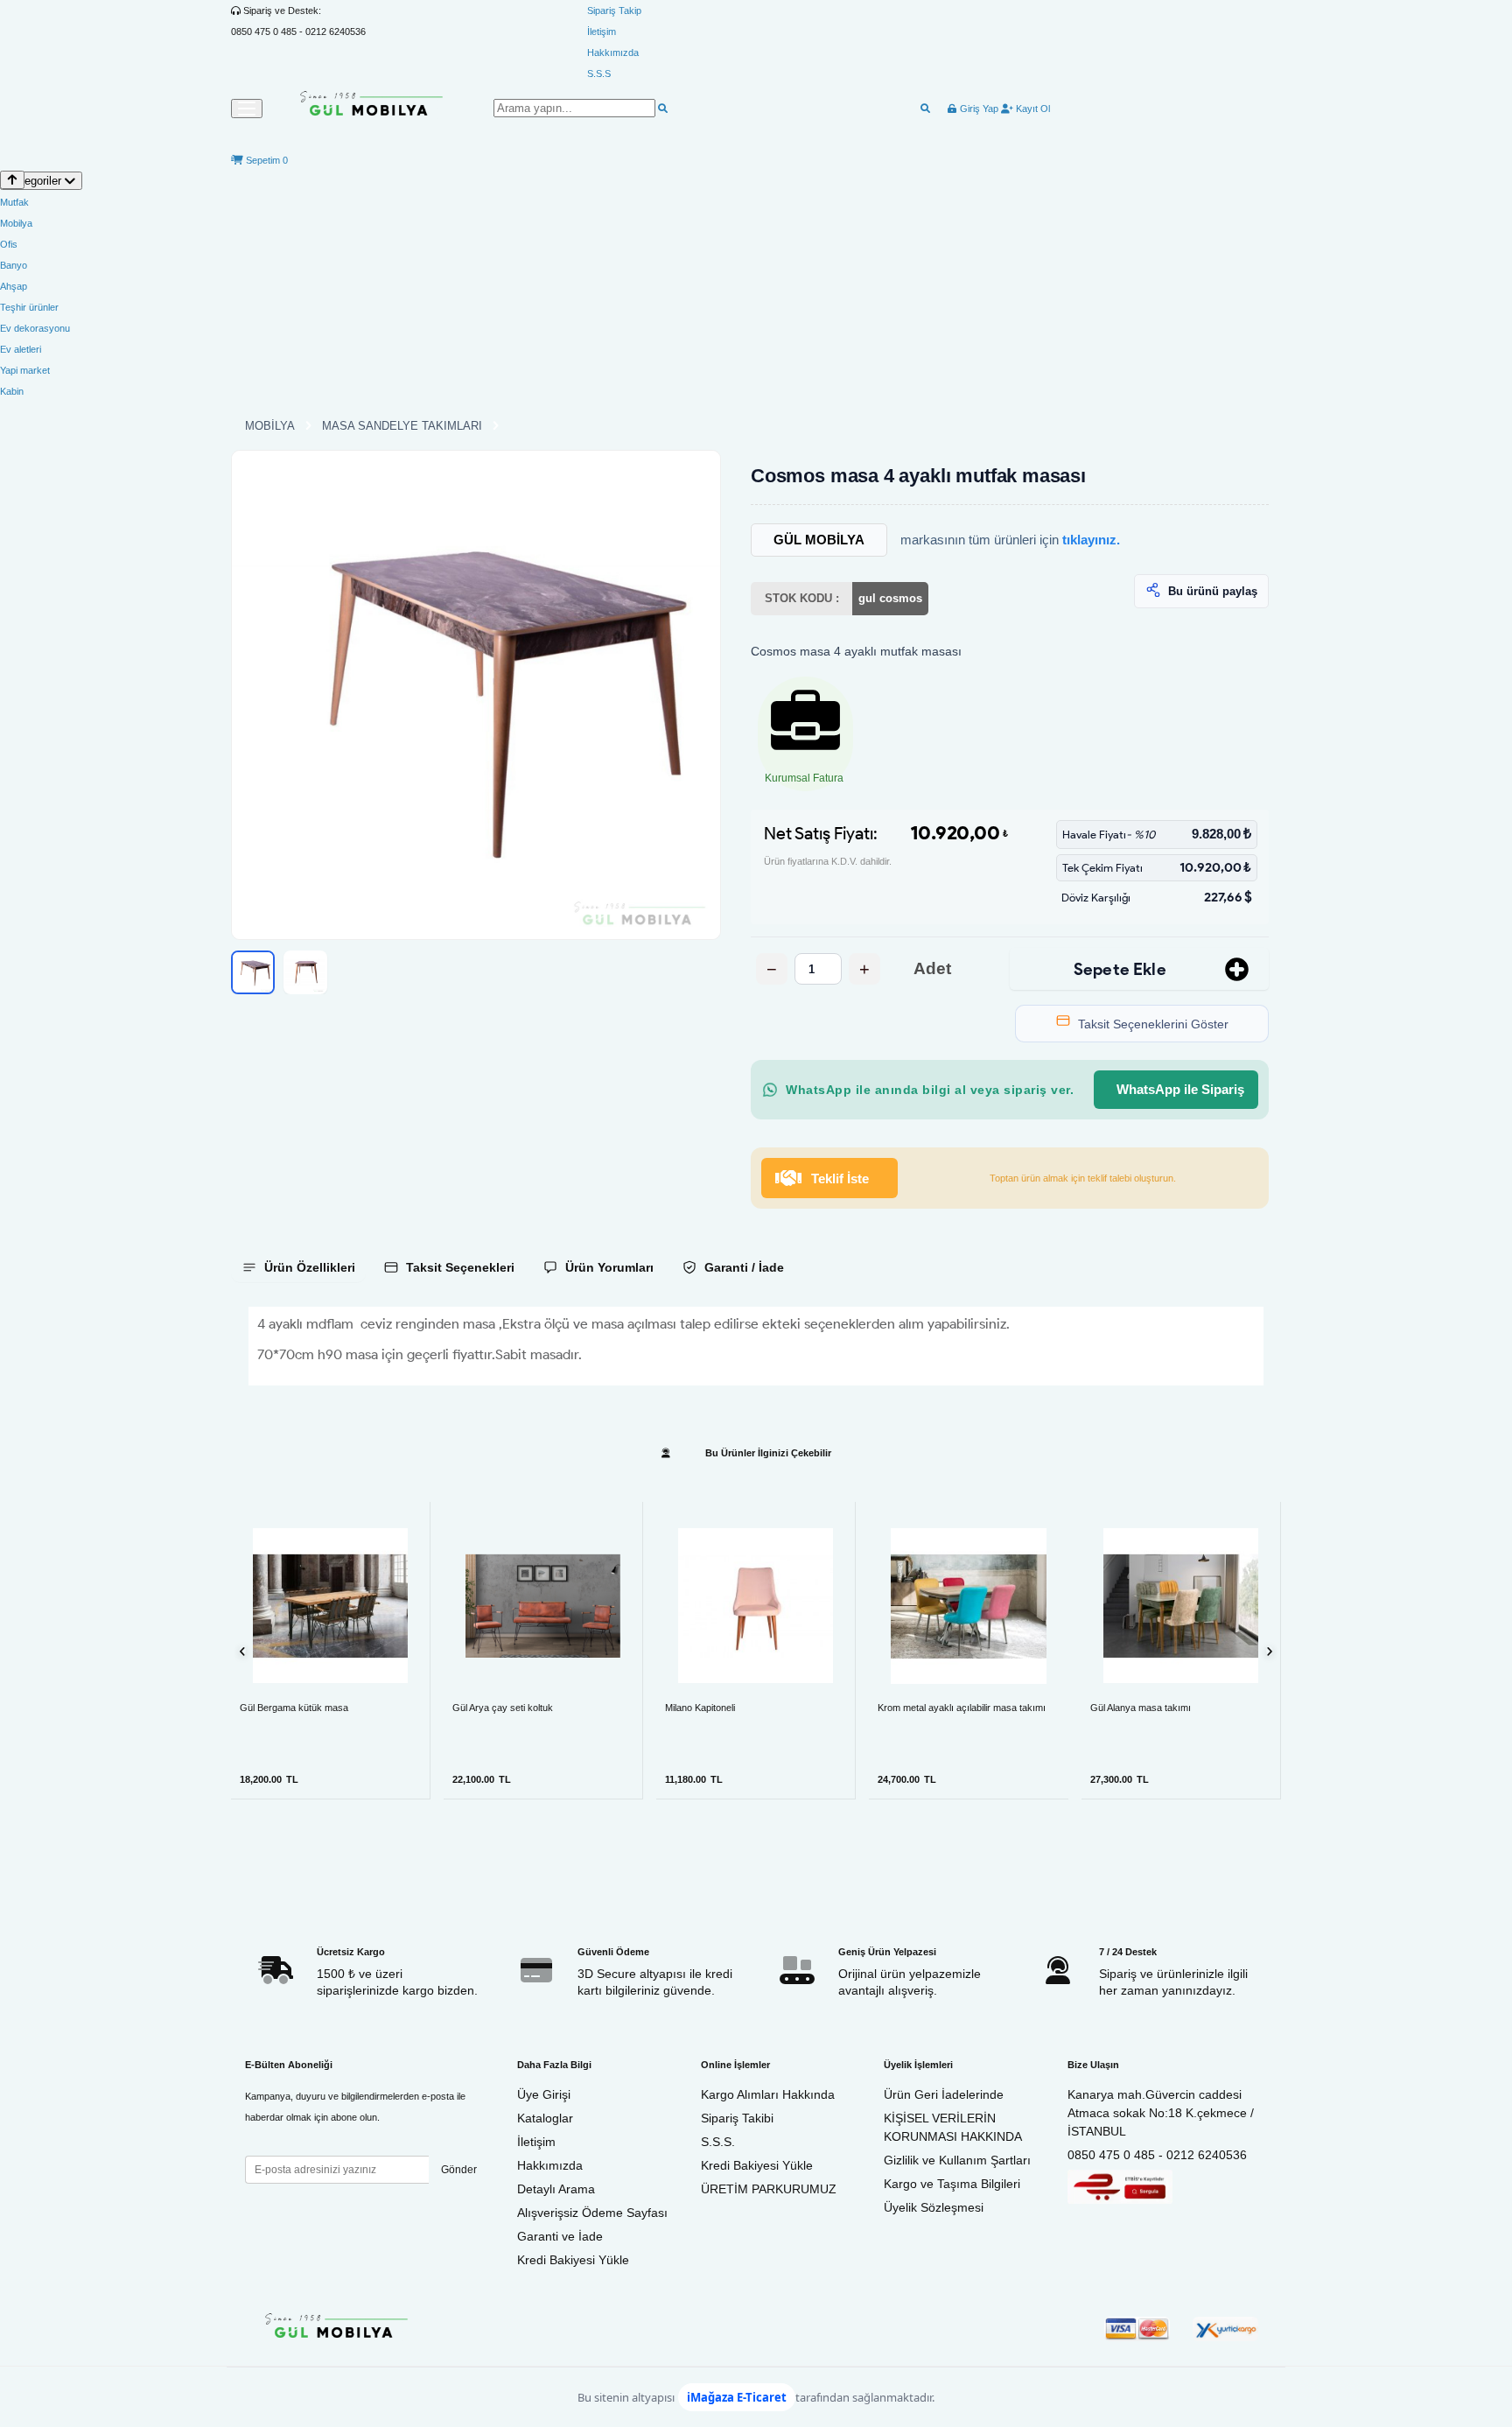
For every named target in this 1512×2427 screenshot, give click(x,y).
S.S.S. (718, 2142)
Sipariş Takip (614, 11)
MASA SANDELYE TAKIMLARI (402, 426)
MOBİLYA (270, 426)
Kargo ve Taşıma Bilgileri (952, 2184)
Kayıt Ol (1032, 109)
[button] (476, 695)
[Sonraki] (1269, 1651)
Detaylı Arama (556, 2189)
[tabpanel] (756, 1346)
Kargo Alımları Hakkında (768, 2094)
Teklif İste (840, 1178)
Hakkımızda (613, 53)
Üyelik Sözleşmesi (934, 2207)
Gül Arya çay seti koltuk (503, 1708)
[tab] (298, 1267)
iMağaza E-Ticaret (737, 2397)
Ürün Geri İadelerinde (944, 2094)
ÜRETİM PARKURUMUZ (769, 2189)
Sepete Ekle (1120, 969)
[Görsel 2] (305, 972)
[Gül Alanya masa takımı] (1181, 1606)
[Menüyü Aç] (247, 109)
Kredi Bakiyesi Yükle (573, 2260)
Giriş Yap (978, 109)
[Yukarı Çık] (12, 180)
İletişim (602, 32)
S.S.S (599, 74)
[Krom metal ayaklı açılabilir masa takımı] (969, 1606)
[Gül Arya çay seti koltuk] (543, 1606)
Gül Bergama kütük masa (294, 1708)
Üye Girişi (544, 2094)
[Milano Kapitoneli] (756, 1606)
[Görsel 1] (253, 972)
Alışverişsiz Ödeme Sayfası (592, 2213)
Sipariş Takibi (737, 2118)
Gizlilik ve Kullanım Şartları (957, 2160)
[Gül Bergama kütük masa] (330, 1606)
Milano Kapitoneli (700, 1708)
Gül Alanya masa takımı (1141, 1708)
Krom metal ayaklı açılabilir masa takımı (962, 1708)
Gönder (459, 2170)
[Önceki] (243, 1651)
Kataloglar (545, 2118)
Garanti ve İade (560, 2236)
